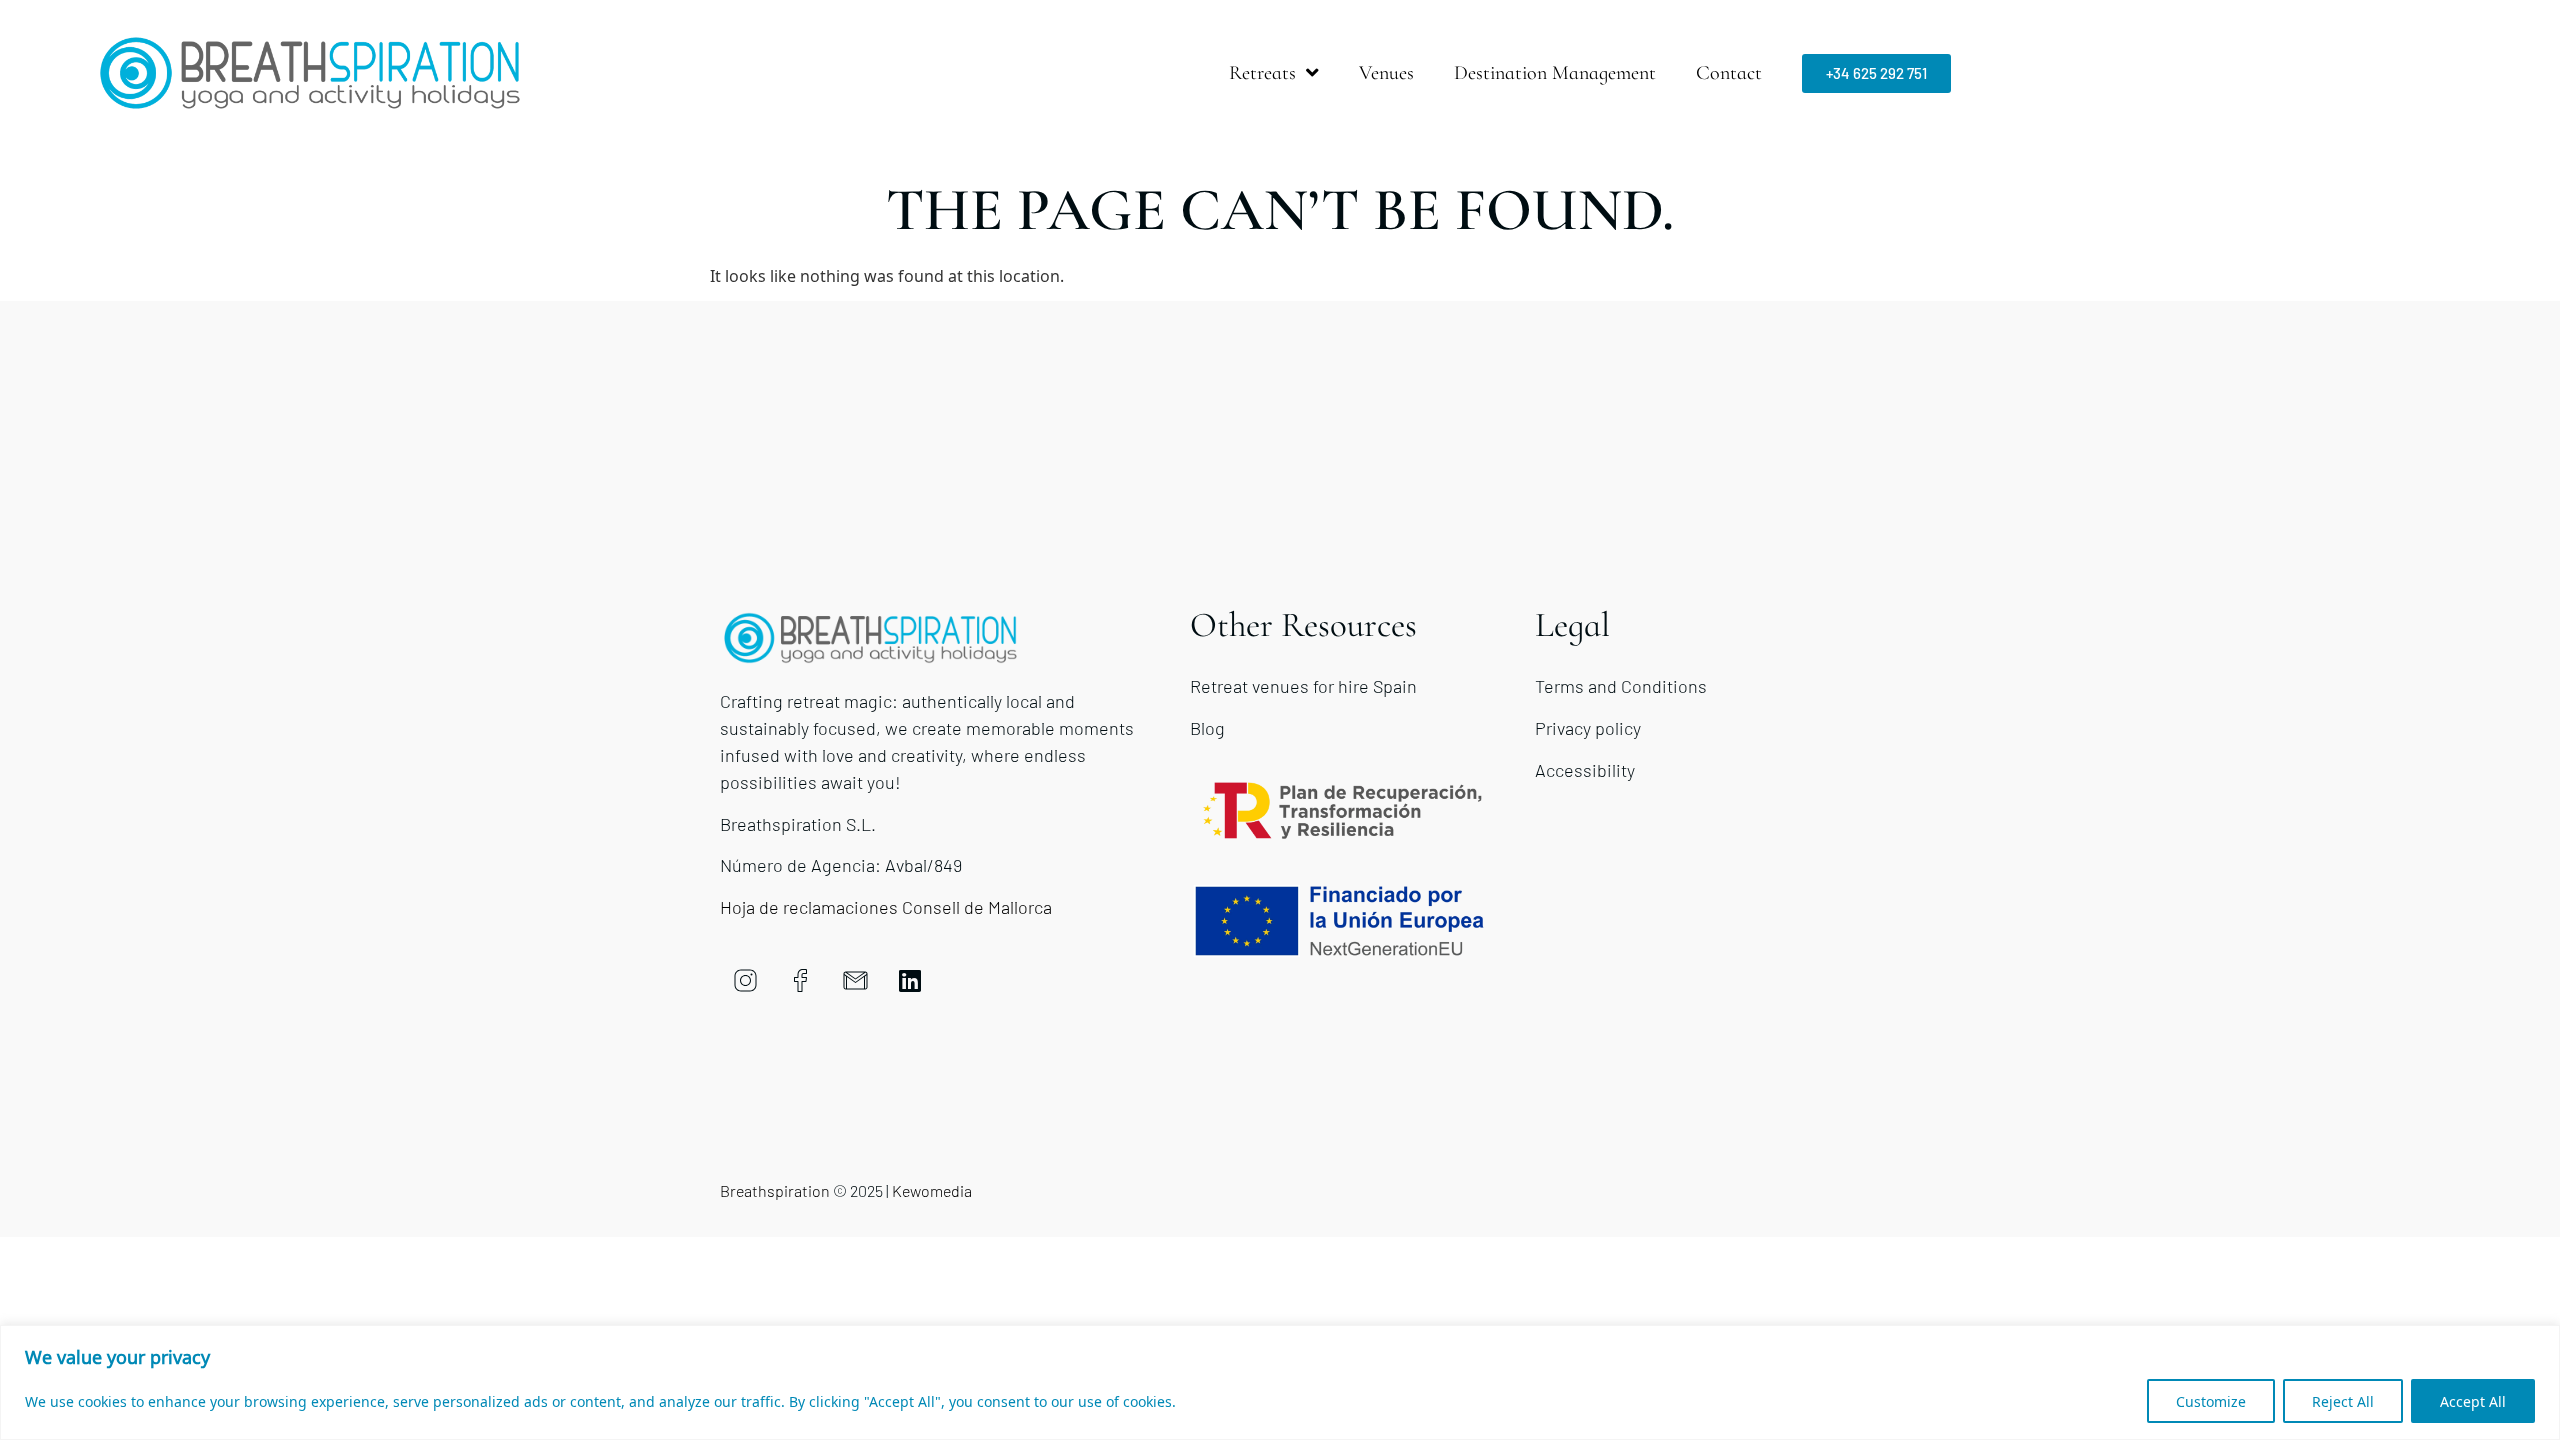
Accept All (2473, 1400)
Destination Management (1555, 73)
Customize (2211, 1400)
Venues (1386, 73)
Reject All (2343, 1400)
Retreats (1262, 73)
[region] (1280, 1382)
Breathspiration (775, 1190)
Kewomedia (932, 1190)
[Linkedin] (910, 980)
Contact (1729, 73)
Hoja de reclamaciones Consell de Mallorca (886, 907)
